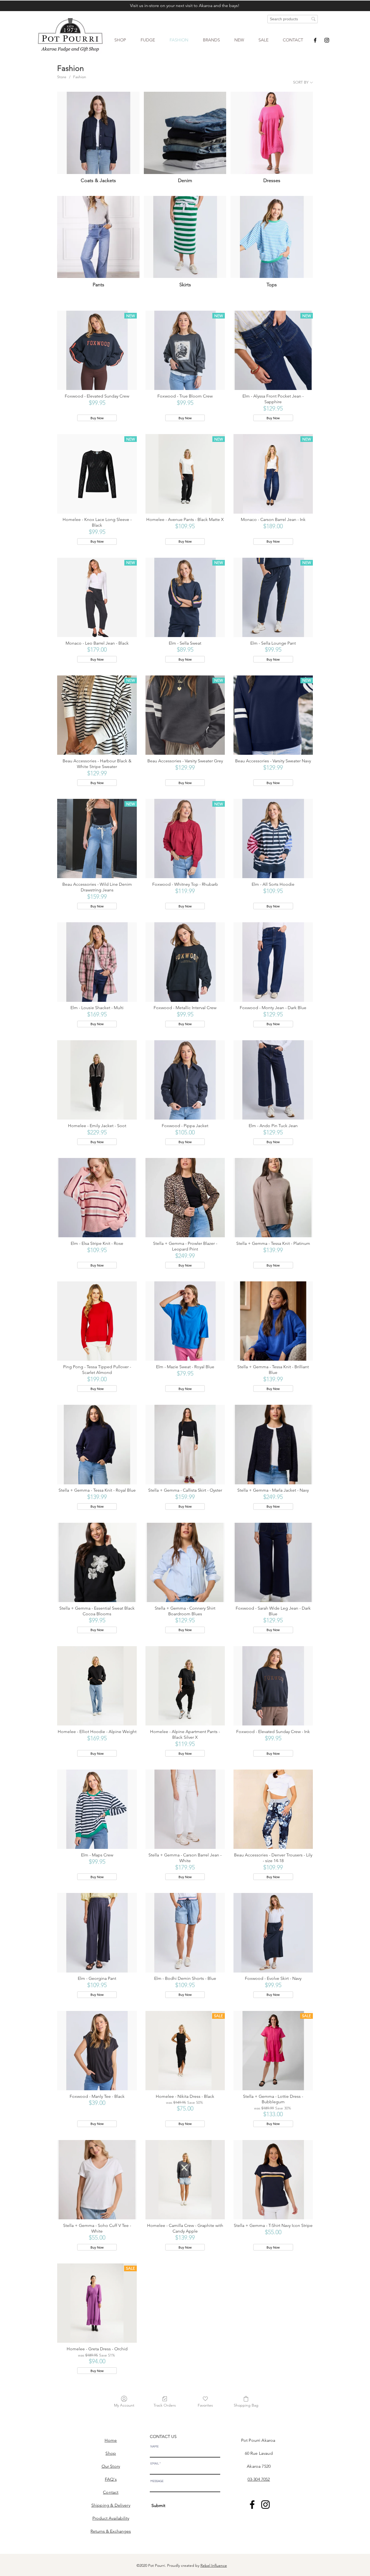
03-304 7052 (259, 2479)
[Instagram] (327, 40)
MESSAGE (157, 2481)
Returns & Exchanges (111, 2531)
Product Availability (111, 2518)
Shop (111, 2453)
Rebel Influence (214, 2565)
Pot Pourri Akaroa (259, 2440)
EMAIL (155, 2464)
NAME (155, 2447)
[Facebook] (315, 40)
